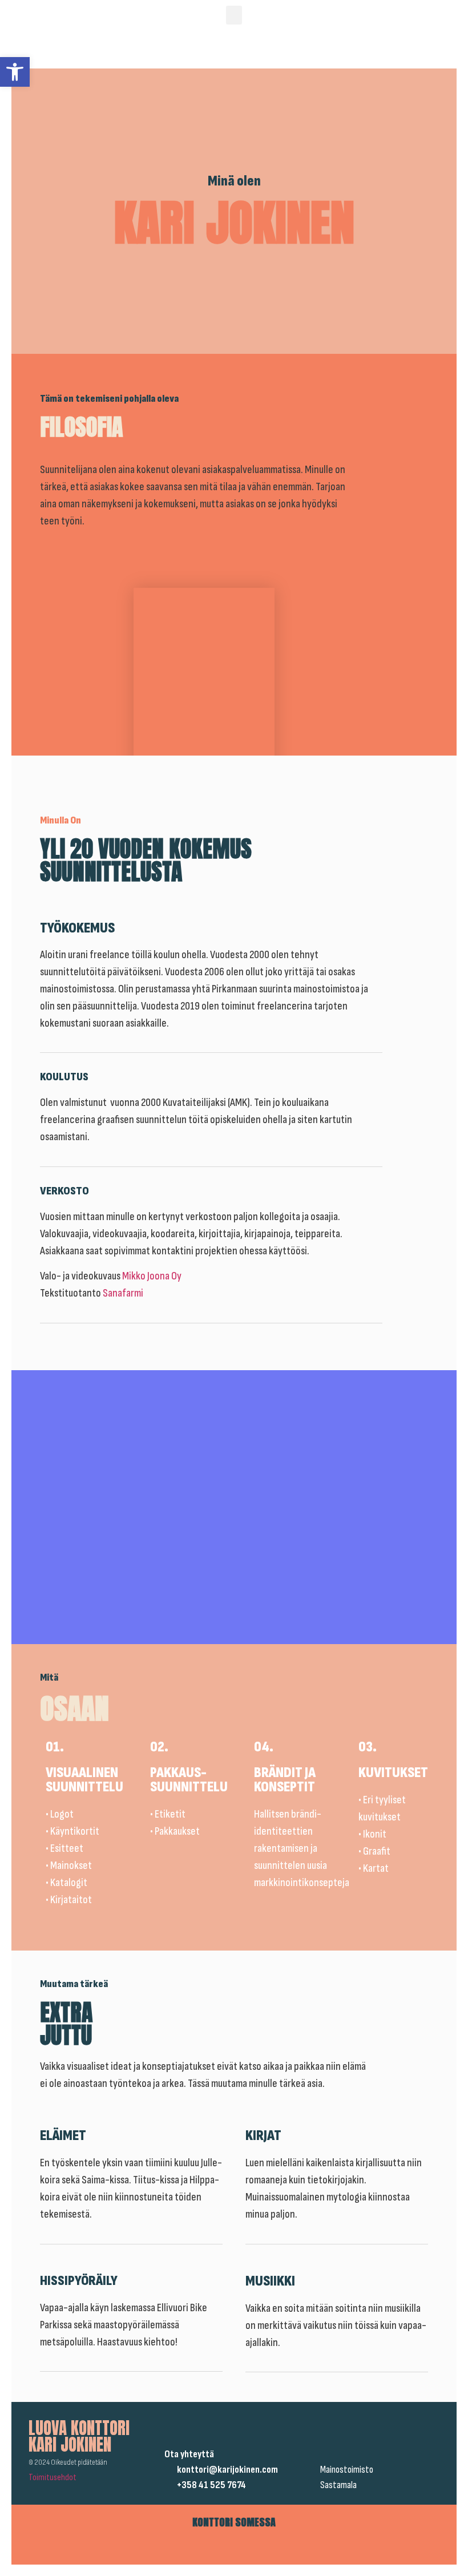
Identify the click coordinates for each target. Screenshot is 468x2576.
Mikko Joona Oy (153, 1276)
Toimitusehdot (53, 2478)
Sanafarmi (123, 1293)
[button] (15, 72)
